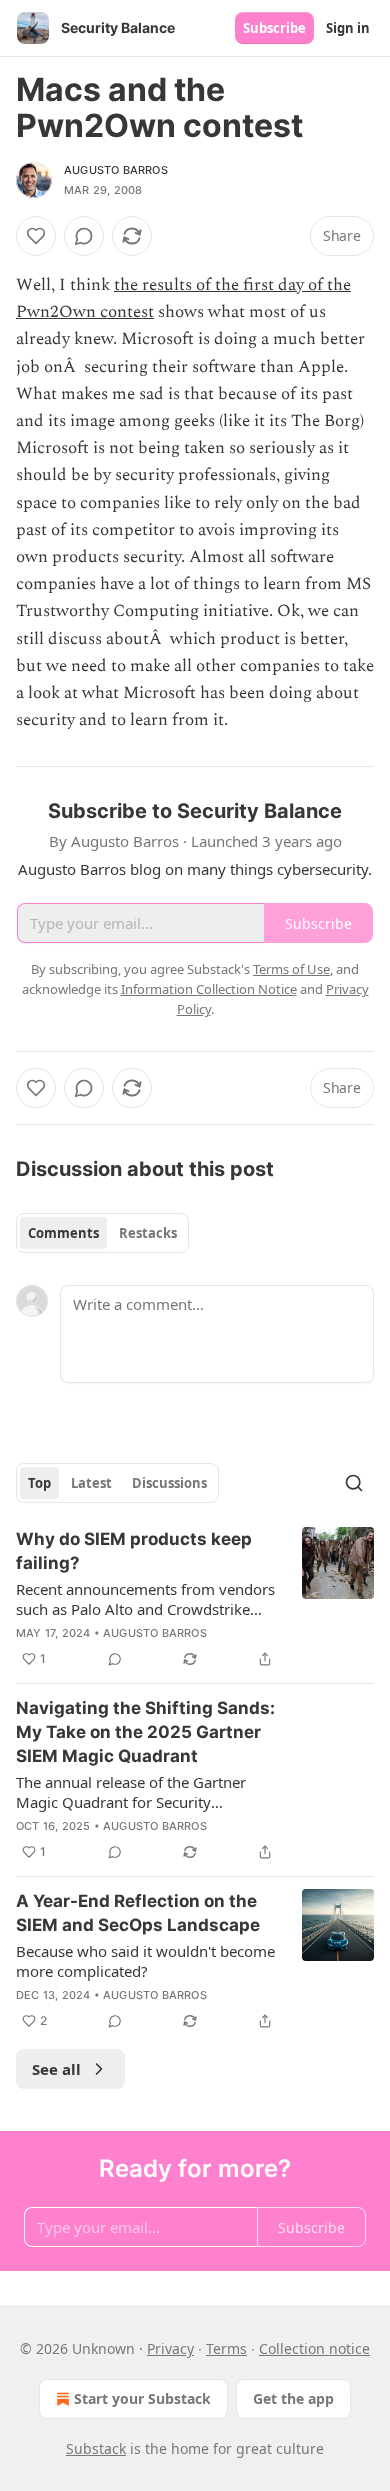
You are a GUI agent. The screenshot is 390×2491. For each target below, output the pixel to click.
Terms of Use (291, 969)
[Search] (354, 1483)
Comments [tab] (63, 1233)
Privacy (170, 2348)
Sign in (348, 28)
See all (56, 2069)
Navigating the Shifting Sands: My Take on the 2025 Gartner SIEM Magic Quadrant (145, 1732)
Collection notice (314, 2348)
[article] (195, 1599)
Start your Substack (142, 2398)
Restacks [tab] (148, 1233)
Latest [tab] (91, 1483)
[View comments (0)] (84, 236)
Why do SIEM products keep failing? (134, 1551)
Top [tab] (39, 1483)
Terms (226, 2348)
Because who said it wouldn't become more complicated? (145, 1961)
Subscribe (274, 28)
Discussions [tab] (169, 1483)
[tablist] (102, 1233)
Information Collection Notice (209, 989)
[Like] (36, 236)
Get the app (293, 2398)
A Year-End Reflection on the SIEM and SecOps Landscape (138, 1913)
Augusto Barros (116, 170)
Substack (96, 2448)
